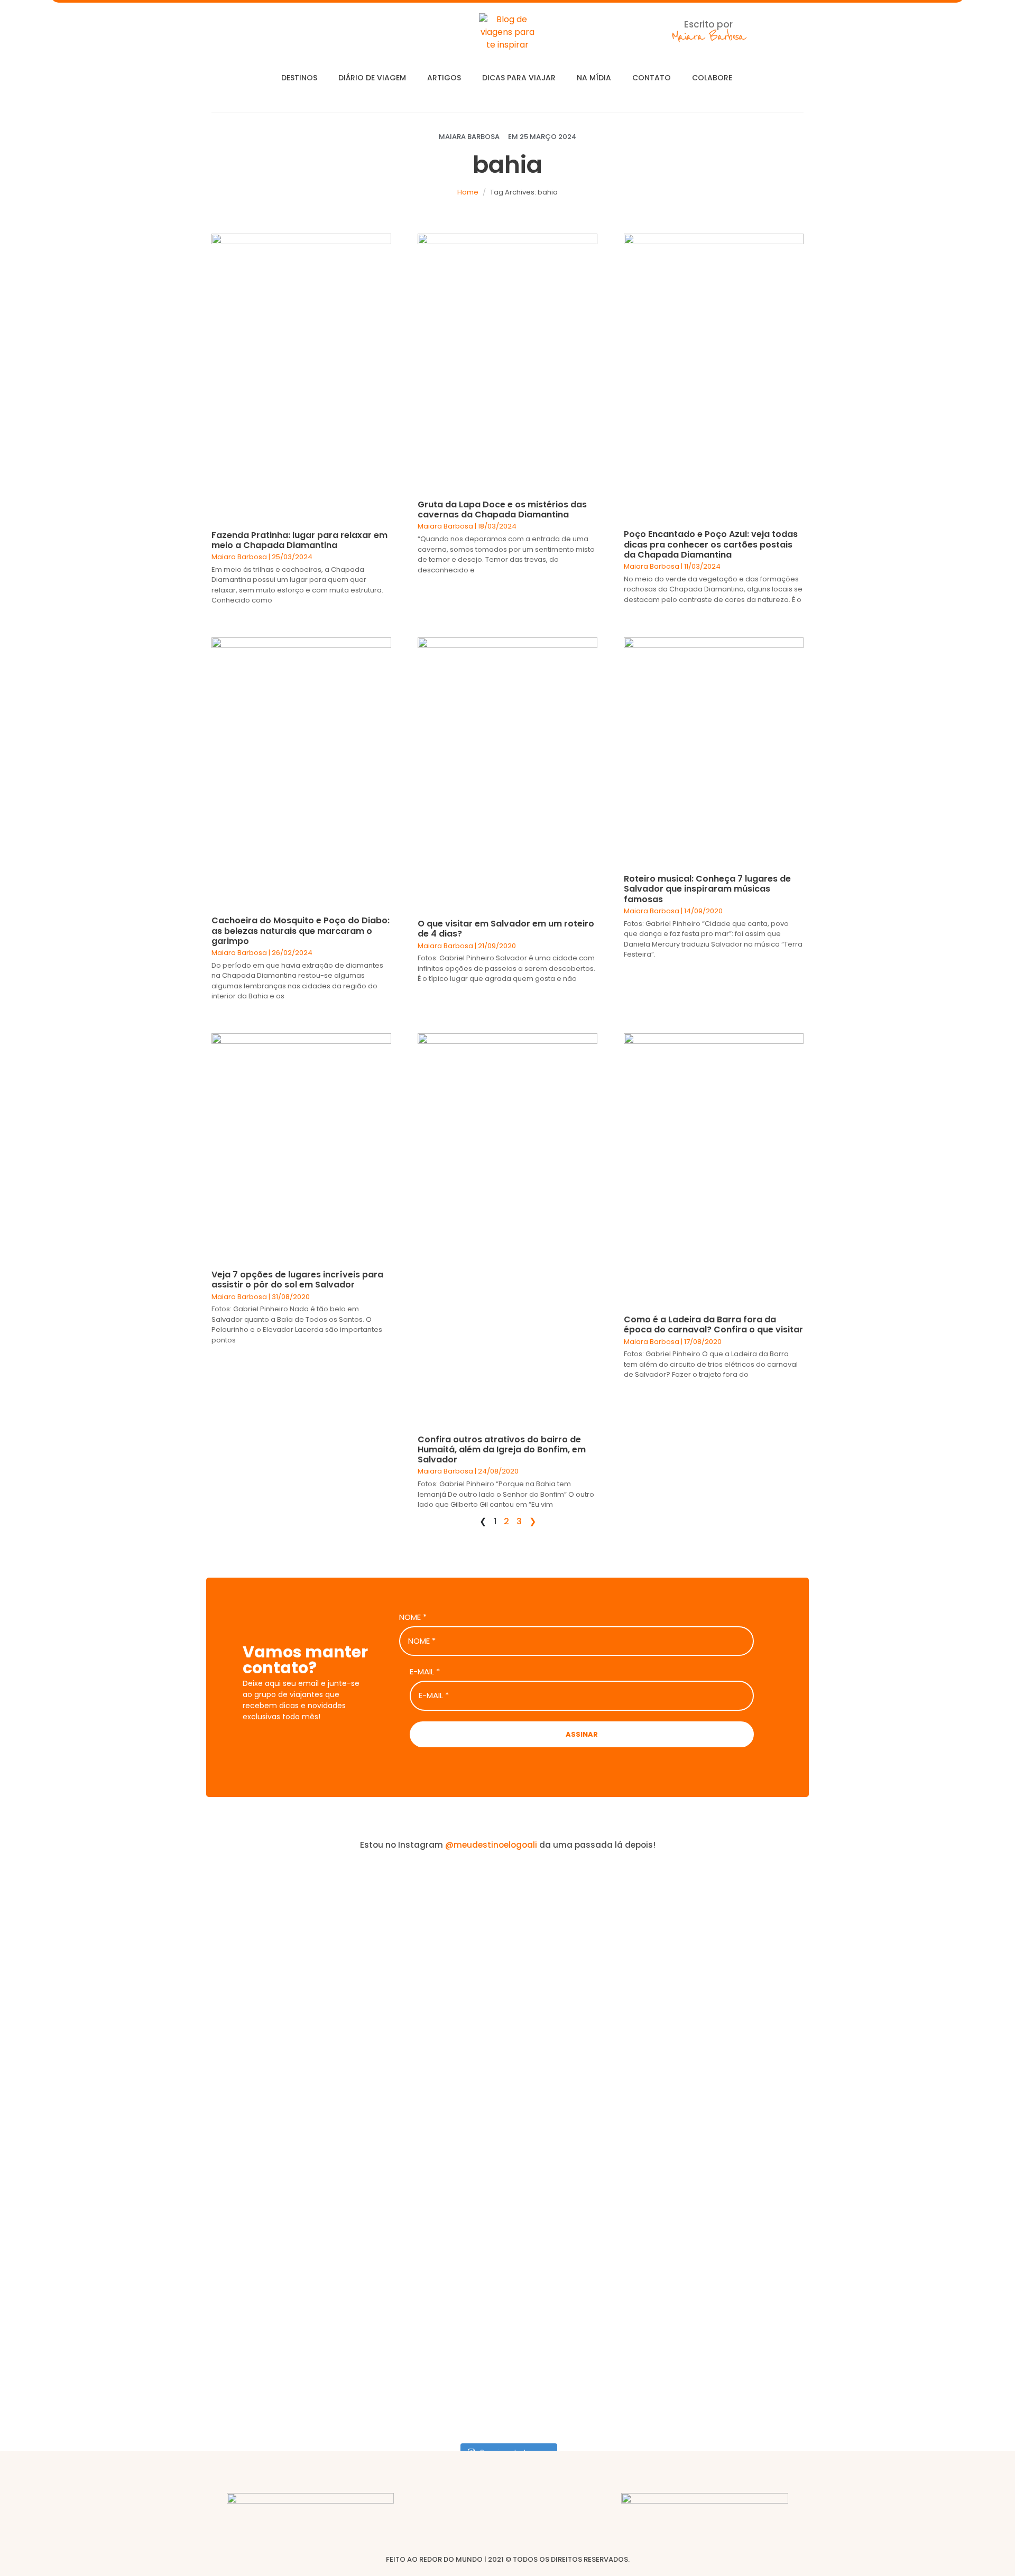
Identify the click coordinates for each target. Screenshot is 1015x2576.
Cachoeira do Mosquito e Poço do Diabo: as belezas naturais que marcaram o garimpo (301, 930)
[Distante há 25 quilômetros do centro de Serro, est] (422, 2092)
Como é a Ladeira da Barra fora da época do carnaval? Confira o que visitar (713, 1324)
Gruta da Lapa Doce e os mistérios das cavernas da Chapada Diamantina (502, 509)
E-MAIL (425, 1672)
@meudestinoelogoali (491, 1845)
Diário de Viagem (372, 78)
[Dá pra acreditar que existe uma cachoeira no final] (253, 1984)
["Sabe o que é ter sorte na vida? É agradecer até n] (82, 2149)
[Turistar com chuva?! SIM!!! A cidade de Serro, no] (593, 1997)
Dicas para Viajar (519, 78)
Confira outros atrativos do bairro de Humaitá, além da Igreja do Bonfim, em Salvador (502, 1449)
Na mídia (594, 78)
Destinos (299, 78)
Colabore (712, 78)
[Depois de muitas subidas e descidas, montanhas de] (933, 2092)
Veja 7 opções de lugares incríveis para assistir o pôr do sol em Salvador (297, 1280)
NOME (413, 1617)
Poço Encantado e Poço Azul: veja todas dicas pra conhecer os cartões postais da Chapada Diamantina (711, 544)
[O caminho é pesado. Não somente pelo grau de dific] (763, 2067)
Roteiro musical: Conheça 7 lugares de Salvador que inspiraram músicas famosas (707, 889)
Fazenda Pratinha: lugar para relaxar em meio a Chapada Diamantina (299, 540)
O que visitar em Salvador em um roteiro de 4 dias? (506, 929)
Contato (652, 78)
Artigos (444, 78)
